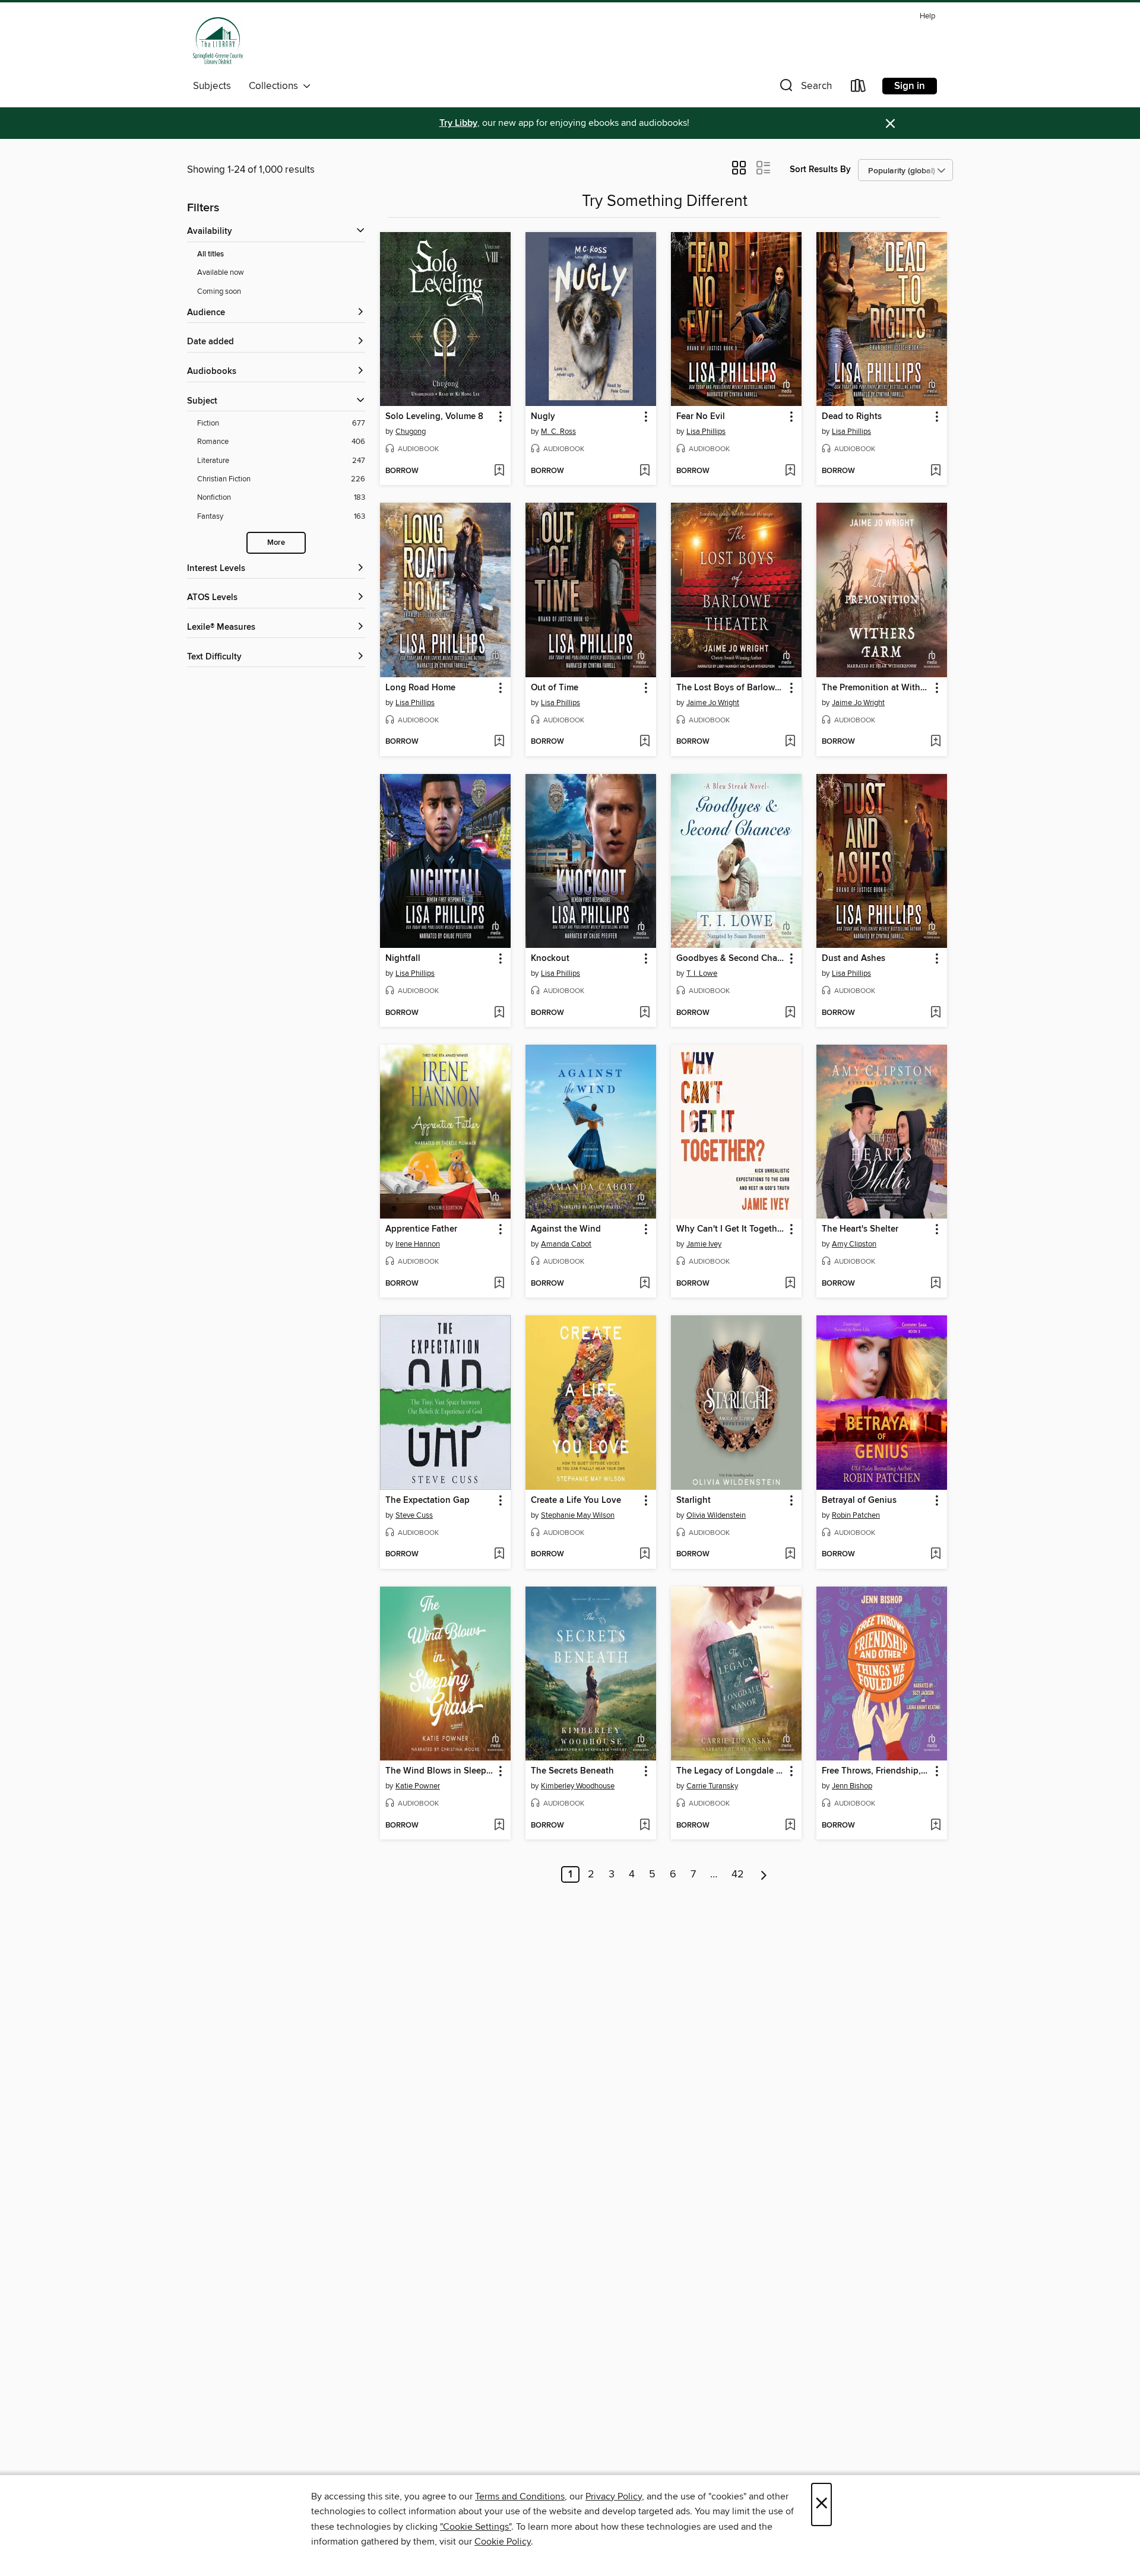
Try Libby (458, 123)
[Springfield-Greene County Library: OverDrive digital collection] (218, 41)
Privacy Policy (614, 2496)
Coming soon (219, 291)
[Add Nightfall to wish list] (499, 1013)
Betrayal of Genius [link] (859, 1500)
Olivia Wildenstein (716, 1515)
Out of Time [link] (555, 688)
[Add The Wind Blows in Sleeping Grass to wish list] (499, 1826)
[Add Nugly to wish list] (645, 471)
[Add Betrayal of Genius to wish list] (935, 1555)
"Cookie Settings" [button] (476, 2527)
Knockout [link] (550, 959)
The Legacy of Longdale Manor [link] (731, 1771)
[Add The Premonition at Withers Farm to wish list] (935, 742)
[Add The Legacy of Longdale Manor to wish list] (790, 1826)
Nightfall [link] (403, 959)
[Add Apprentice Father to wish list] (499, 1284)
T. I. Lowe (702, 973)
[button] (805, 88)
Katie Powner (418, 1786)
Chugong (411, 432)
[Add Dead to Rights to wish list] (935, 471)
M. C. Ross (558, 432)
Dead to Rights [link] (852, 417)
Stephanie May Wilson (578, 1515)
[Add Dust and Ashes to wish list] (935, 1013)
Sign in (910, 86)
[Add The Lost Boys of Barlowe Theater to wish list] (790, 742)
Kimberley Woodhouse (578, 1786)
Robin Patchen (856, 1515)
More (276, 543)
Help (927, 16)
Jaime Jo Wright (713, 703)
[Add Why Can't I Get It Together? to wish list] (790, 1284)
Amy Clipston (854, 1244)
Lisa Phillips (706, 432)
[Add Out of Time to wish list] (645, 742)
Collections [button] (276, 86)
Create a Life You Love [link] (576, 1500)
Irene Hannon (418, 1244)
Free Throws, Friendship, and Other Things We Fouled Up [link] (876, 1771)
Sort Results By (820, 169)
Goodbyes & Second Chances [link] (731, 959)
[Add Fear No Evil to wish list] (790, 471)
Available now (221, 272)
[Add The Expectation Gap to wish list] (499, 1555)
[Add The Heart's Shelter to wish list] (935, 1284)
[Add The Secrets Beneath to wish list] (645, 1826)
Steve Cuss (414, 1515)
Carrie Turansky (712, 1786)
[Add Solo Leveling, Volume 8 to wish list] (499, 471)
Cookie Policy (503, 2542)
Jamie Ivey (704, 1244)
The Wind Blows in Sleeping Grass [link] (440, 1771)
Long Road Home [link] (420, 688)
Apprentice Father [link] (421, 1229)
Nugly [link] (543, 417)
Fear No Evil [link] (701, 417)
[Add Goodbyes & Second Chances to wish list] (790, 1013)
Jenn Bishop (852, 1786)
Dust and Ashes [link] (854, 959)
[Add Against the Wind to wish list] (645, 1284)
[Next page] (764, 1874)
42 (738, 1874)
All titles (210, 254)
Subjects (212, 86)
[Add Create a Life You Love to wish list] (645, 1555)
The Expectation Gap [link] (427, 1500)
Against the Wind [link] (566, 1229)
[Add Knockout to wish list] (645, 1013)
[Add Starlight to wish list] (790, 1555)
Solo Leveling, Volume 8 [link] (434, 417)
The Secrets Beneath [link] (572, 1771)
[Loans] (859, 88)
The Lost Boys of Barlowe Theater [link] (731, 688)
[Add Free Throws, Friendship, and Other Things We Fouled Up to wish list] (935, 1826)
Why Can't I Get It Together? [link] (731, 1229)
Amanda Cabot (566, 1244)
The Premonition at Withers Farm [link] (876, 688)
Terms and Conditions (520, 2496)
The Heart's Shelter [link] (860, 1229)
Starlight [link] (693, 1500)
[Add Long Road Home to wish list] (499, 742)
